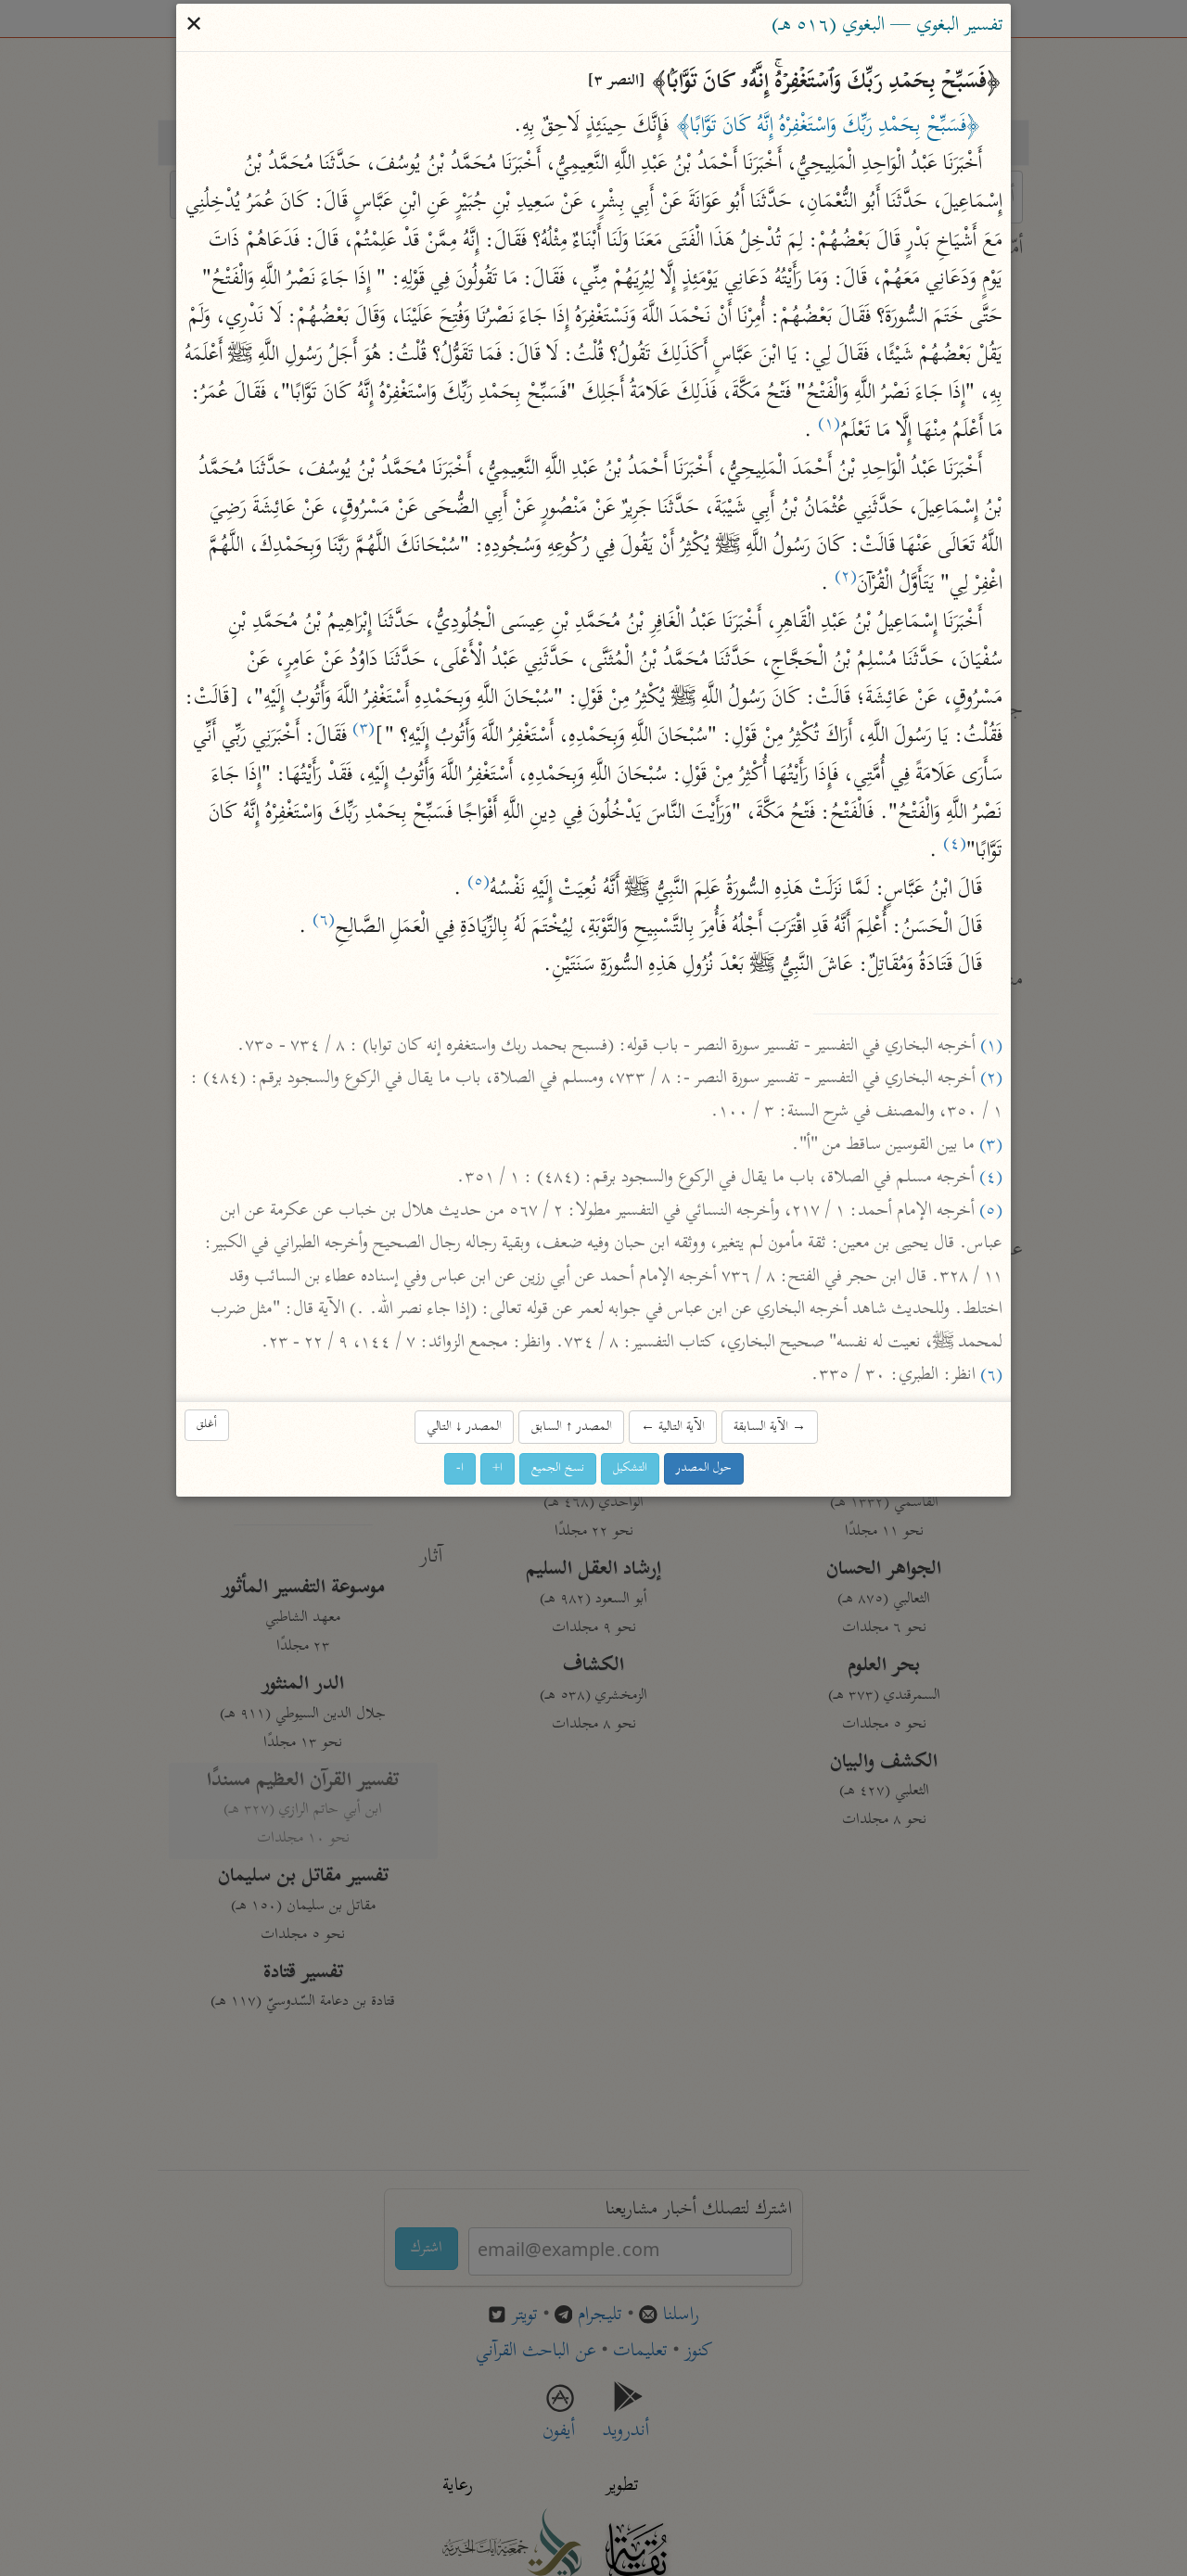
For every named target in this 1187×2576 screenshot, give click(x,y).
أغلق (207, 1426)
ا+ (498, 1468)
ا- (460, 1468)
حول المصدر (704, 1468)
